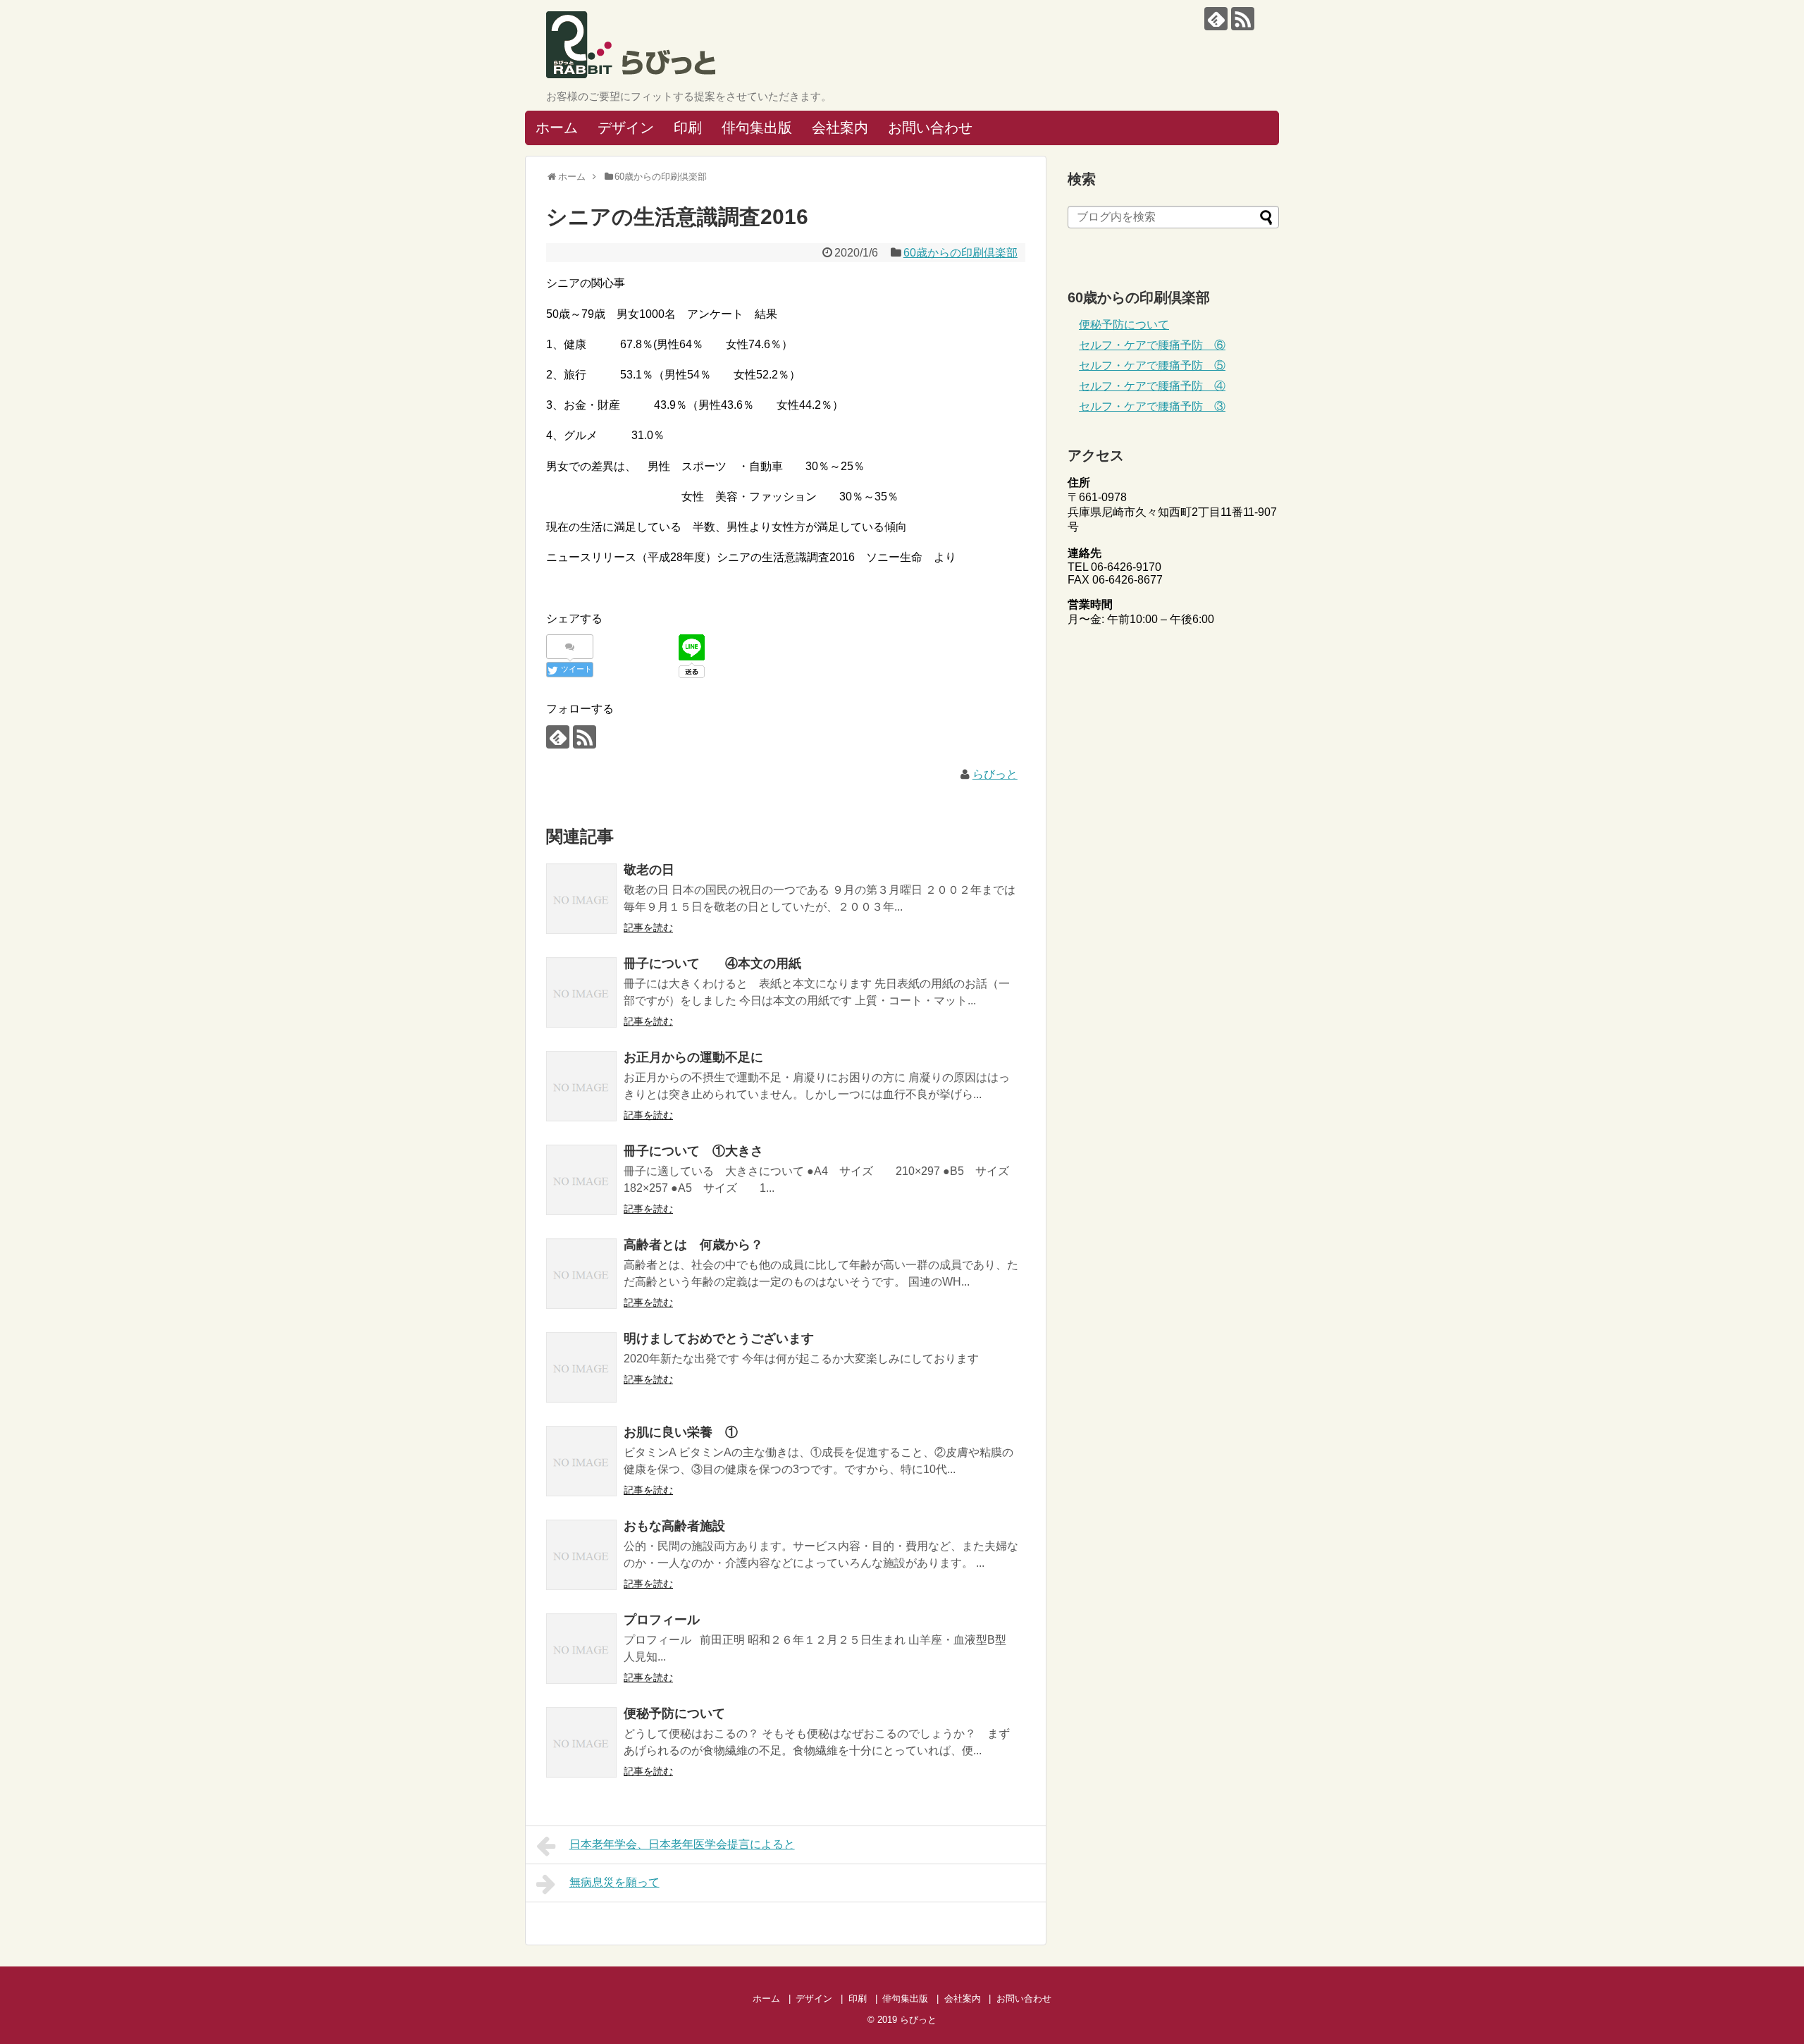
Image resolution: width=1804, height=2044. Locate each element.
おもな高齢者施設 (674, 1526)
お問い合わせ (930, 128)
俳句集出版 (757, 128)
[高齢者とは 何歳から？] (581, 1274)
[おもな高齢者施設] (581, 1555)
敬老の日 (649, 870)
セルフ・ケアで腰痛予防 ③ (1152, 406)
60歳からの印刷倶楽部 (960, 253)
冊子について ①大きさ (693, 1151)
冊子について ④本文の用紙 (712, 963)
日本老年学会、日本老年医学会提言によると (682, 1844)
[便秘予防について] (581, 1742)
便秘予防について (674, 1713)
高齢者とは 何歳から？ (693, 1245)
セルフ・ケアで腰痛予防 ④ (1152, 386)
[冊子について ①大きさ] (581, 1180)
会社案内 (840, 128)
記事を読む (648, 928)
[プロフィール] (581, 1649)
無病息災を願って (614, 1882)
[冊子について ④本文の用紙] (581, 992)
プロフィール (662, 1620)
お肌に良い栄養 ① (681, 1432)
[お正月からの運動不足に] (581, 1086)
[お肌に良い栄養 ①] (581, 1461)
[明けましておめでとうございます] (581, 1367)
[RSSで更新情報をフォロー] (1243, 19)
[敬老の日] (581, 899)
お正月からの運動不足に (693, 1057)
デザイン (626, 128)
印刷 (688, 128)
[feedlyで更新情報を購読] (1216, 19)
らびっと (995, 774)
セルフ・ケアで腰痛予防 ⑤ (1152, 365)
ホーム (557, 128)
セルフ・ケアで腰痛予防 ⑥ (1152, 345)
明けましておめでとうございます (719, 1338)
